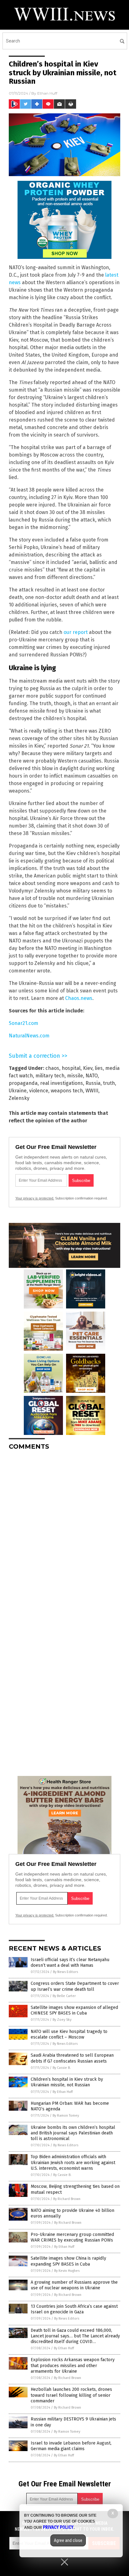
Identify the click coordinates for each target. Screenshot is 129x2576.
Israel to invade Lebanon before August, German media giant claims (71, 2446)
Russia (93, 1083)
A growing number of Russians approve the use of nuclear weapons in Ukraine (74, 2285)
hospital (71, 1068)
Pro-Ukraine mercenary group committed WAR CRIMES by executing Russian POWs (72, 2237)
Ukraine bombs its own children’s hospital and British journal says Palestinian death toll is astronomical (73, 2133)
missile (75, 1076)
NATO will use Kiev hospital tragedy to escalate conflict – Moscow (69, 2034)
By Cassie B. (62, 2068)
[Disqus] (64, 1533)
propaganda (23, 1083)
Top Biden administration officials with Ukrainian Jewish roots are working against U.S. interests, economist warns (73, 2162)
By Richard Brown (67, 2199)
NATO (92, 1076)
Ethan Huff (47, 93)
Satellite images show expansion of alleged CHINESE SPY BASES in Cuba (74, 2010)
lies (99, 1068)
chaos (52, 1068)
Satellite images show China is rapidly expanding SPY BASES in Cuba (68, 2261)
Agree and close (68, 2540)
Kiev (88, 1068)
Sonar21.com (23, 1023)
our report (76, 632)
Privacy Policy (58, 2527)
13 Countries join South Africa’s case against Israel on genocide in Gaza (74, 2309)
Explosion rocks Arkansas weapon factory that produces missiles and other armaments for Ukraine (73, 2365)
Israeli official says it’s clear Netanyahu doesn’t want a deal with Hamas (70, 1963)
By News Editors (65, 1972)
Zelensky (19, 1098)
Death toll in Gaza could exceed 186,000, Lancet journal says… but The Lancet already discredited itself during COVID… (75, 2336)
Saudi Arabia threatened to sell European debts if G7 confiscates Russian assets (72, 2058)
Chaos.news (79, 998)
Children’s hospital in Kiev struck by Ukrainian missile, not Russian (67, 2082)
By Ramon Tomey (66, 2116)
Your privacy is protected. (35, 1198)
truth (109, 1083)
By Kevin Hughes (67, 2271)
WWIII (92, 1091)
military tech (50, 1076)
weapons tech (67, 1091)
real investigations (62, 1083)
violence (39, 1091)
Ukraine (18, 1091)
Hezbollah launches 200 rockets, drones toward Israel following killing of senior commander (71, 2395)
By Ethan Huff (63, 2092)
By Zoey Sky (62, 2020)
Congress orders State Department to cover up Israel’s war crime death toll (75, 1986)
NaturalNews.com (29, 1036)
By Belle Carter (64, 1996)
